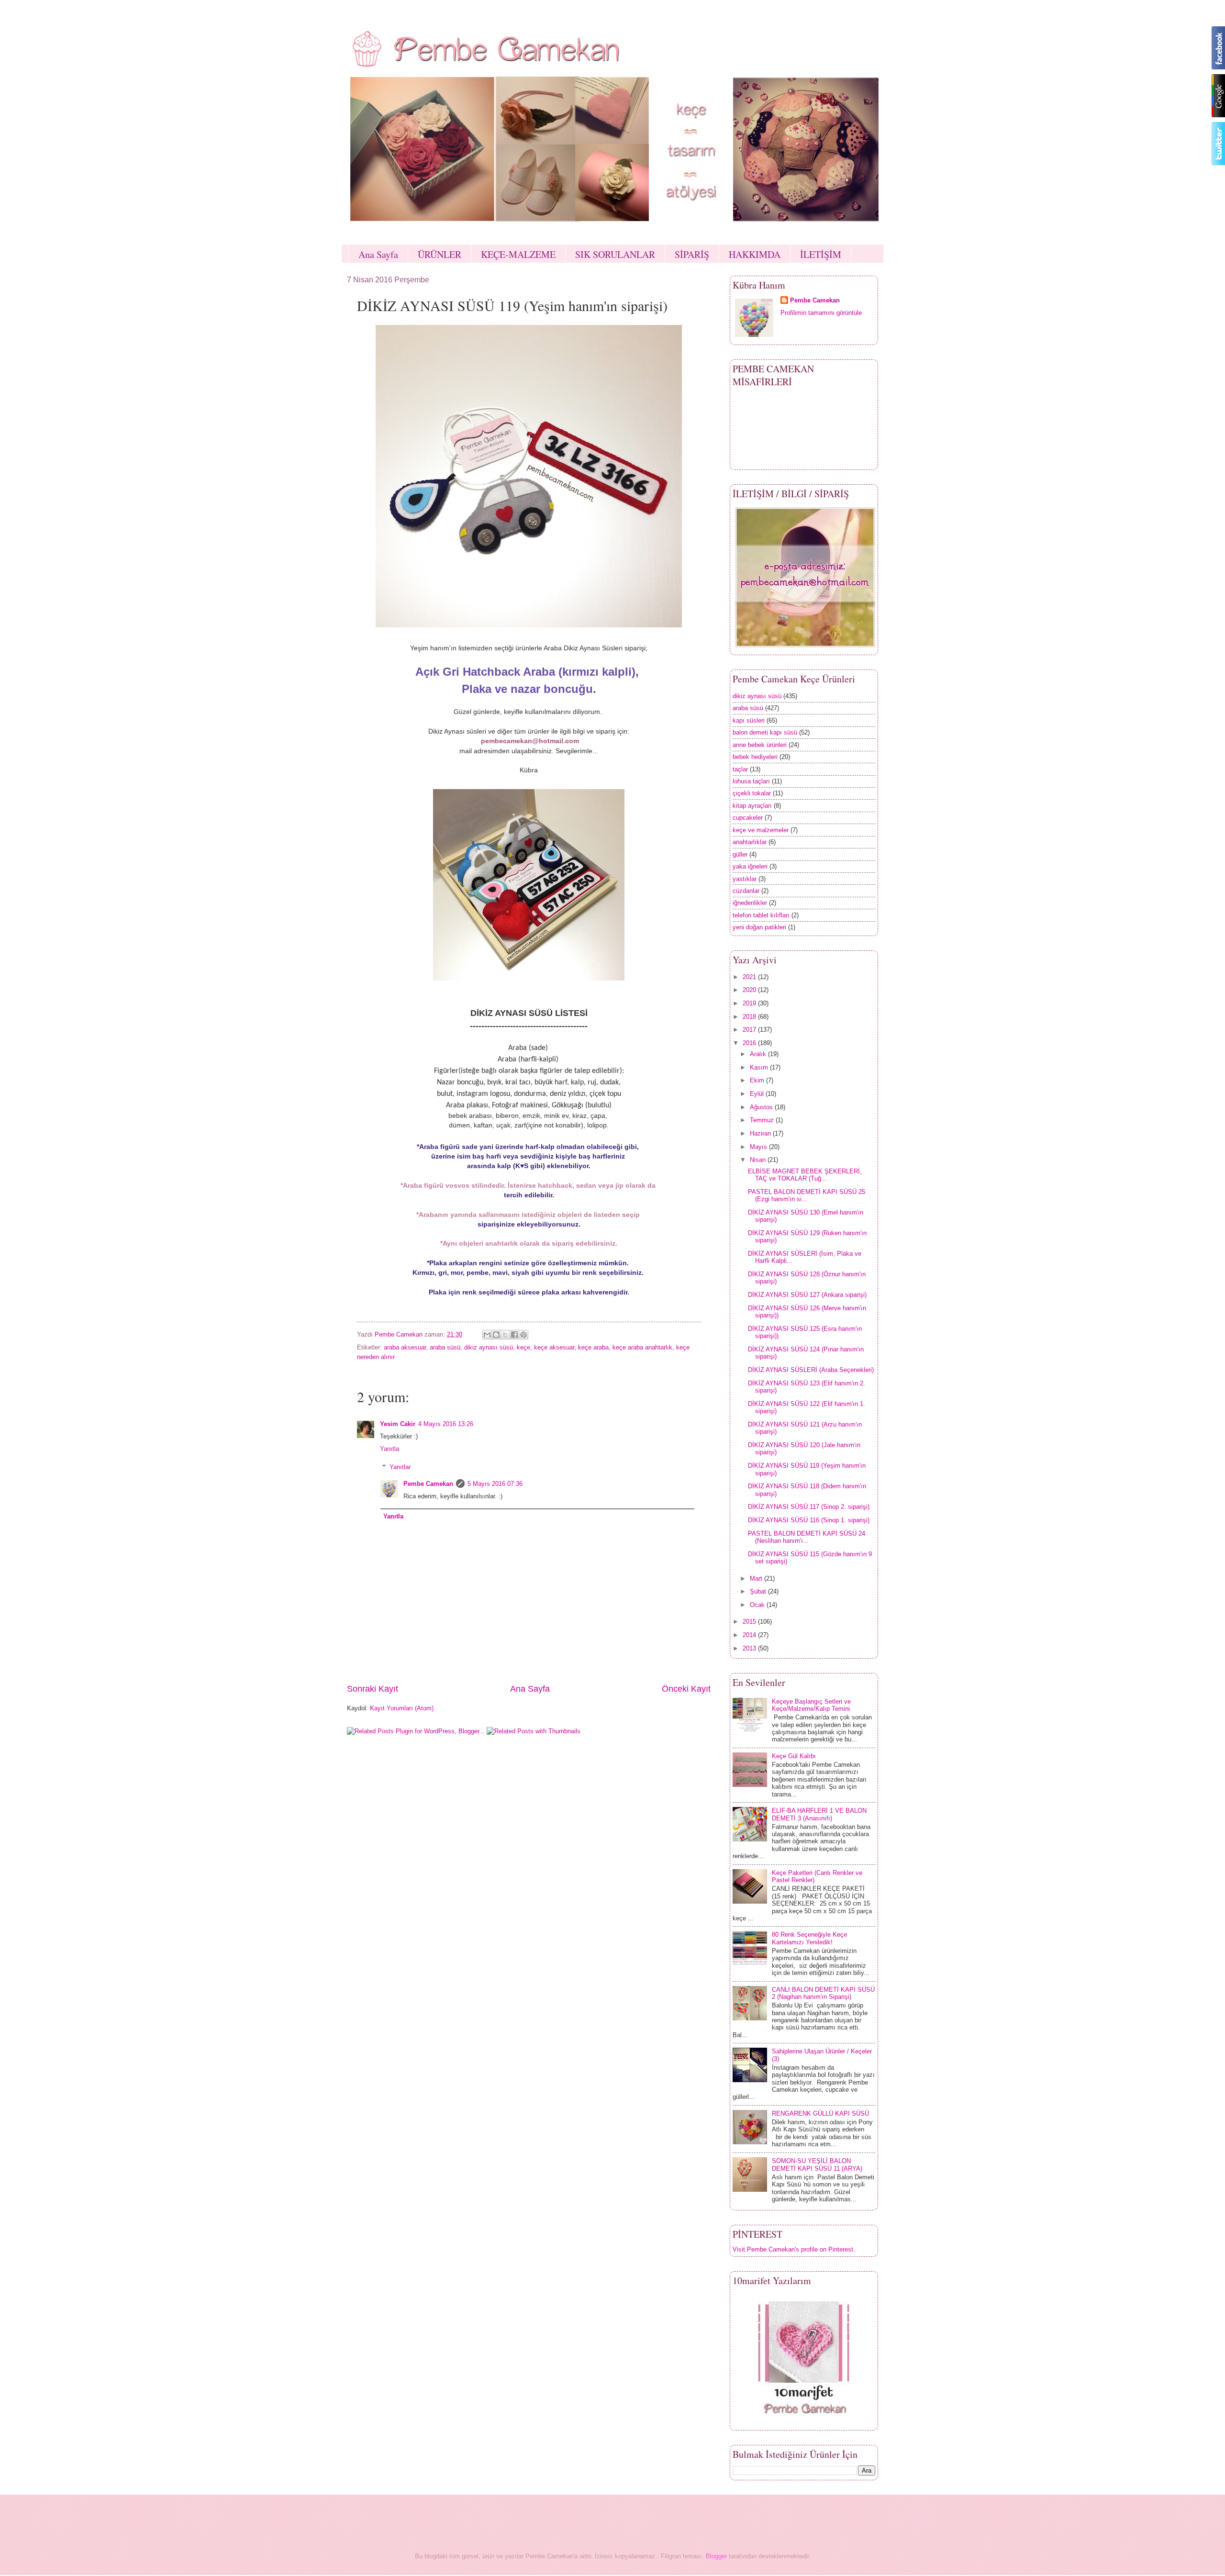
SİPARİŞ (692, 254)
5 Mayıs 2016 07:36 (495, 1484)
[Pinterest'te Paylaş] (523, 1335)
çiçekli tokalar (752, 793)
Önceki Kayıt (686, 1689)
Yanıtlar (400, 1467)
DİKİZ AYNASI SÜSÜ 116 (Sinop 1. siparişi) (809, 1520)
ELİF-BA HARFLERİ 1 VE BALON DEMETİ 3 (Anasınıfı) (819, 1814)
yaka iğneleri (750, 866)
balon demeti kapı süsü (765, 732)
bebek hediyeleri (755, 757)
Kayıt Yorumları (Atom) (402, 1708)
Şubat (759, 1591)
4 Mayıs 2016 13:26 (446, 1424)
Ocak (758, 1605)
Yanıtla (390, 1449)
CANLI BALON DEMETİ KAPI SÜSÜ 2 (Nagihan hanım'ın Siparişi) (823, 1993)
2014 (750, 1635)
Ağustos (762, 1107)
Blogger (716, 2556)
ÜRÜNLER (440, 254)
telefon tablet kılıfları (761, 915)
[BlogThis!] (496, 1335)
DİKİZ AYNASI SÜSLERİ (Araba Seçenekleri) (811, 1370)
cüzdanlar (746, 891)
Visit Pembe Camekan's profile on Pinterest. (794, 2249)
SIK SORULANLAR (615, 254)
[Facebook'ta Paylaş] (514, 1335)
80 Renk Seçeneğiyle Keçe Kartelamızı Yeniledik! (809, 1938)
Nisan (759, 1160)
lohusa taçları (751, 781)
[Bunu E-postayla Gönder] (487, 1335)
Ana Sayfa (378, 254)
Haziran (761, 1133)
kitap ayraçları (752, 806)
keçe (523, 1347)
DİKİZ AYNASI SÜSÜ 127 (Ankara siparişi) (807, 1295)
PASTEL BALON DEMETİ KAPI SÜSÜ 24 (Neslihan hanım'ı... (807, 1537)
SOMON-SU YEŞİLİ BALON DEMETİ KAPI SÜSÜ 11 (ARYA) (817, 2164)
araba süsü (445, 1347)
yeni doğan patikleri (759, 927)
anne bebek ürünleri (760, 745)
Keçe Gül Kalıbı (794, 1756)
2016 (750, 1043)
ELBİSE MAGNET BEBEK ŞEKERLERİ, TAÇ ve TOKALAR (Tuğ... (805, 1175)
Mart (757, 1578)
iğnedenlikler (750, 903)
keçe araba (593, 1347)
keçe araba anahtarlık (642, 1347)
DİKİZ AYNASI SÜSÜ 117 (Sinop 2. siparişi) (809, 1507)
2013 (750, 1648)
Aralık (759, 1054)
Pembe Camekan (428, 1484)
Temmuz (763, 1120)
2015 (750, 1622)
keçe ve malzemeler (761, 830)
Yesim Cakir (398, 1424)
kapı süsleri (749, 720)
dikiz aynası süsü (489, 1347)
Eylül (758, 1094)
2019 (750, 1003)
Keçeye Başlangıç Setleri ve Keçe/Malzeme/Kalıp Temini (811, 1705)
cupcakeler (748, 818)
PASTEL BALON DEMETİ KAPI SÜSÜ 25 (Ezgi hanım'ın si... (807, 1195)
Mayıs (759, 1147)
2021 (750, 977)
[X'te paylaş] (505, 1335)
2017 (750, 1030)
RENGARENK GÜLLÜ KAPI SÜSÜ (820, 2113)
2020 (750, 990)
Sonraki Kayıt (373, 1689)
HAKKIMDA (755, 254)
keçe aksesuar (554, 1347)
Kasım (760, 1067)
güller (740, 854)
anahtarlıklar (750, 842)
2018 (750, 1017)
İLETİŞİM (821, 254)
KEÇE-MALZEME (518, 254)
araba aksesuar (405, 1347)
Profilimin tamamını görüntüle (821, 313)
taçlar (740, 769)
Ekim (758, 1080)
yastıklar (745, 879)
